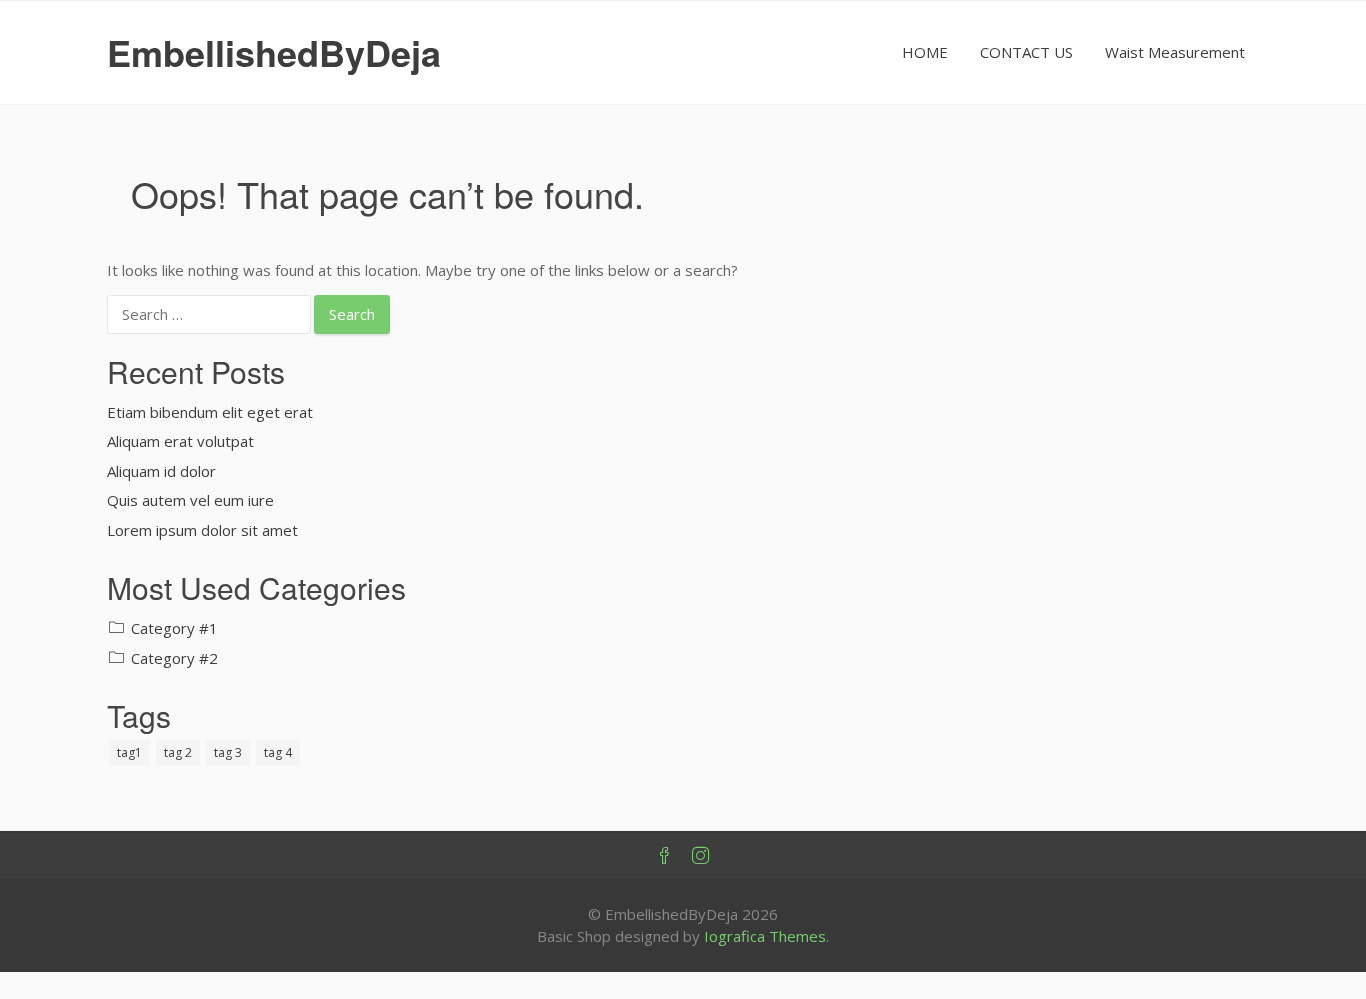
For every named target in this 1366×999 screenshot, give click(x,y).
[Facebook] (665, 856)
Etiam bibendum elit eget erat (210, 412)
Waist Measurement (1175, 52)
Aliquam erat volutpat (180, 441)
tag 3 (228, 752)
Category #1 (174, 628)
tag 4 (278, 752)
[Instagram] (701, 856)
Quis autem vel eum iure (190, 500)
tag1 (129, 752)
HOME (925, 52)
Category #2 (174, 658)
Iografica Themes (765, 936)
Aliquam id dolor (161, 471)
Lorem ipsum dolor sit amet (202, 530)
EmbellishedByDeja (274, 52)
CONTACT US (1026, 52)
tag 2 (178, 752)
